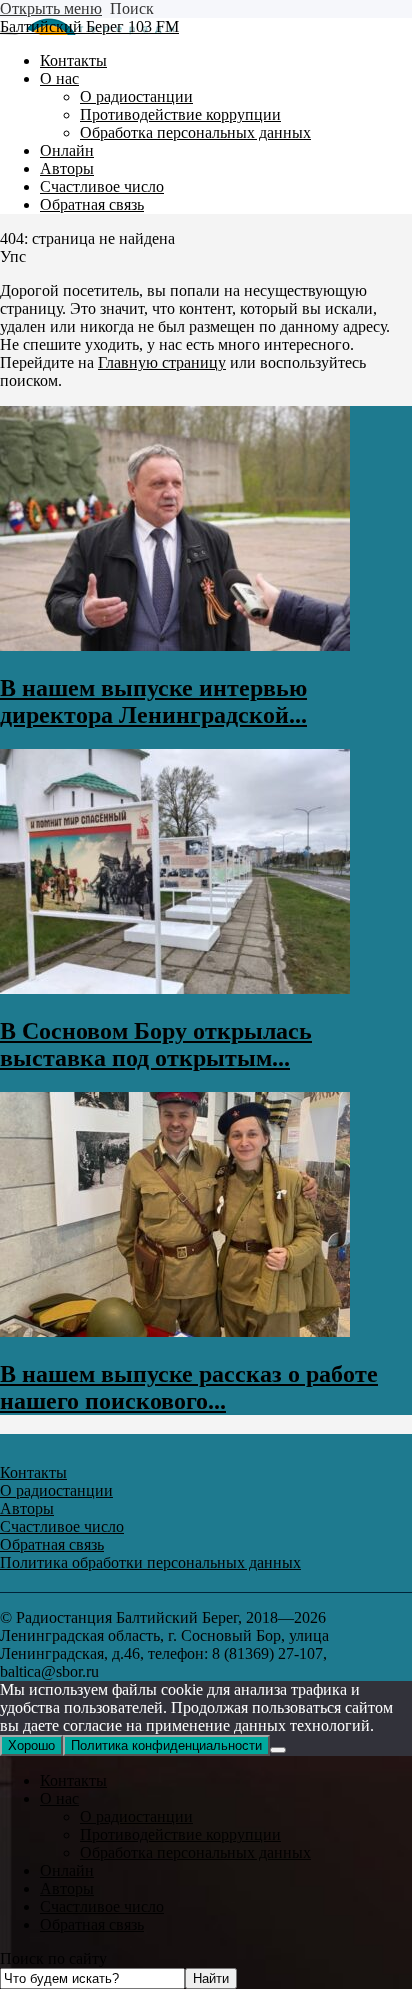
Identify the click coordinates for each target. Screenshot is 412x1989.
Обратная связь (92, 1924)
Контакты (73, 1780)
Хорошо (31, 1745)
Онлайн (67, 1870)
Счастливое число (102, 1906)
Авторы (67, 1888)
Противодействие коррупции (180, 1834)
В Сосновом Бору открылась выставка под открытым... (156, 1044)
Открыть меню (51, 8)
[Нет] (278, 1750)
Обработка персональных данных (195, 1852)
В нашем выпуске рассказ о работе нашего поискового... (189, 1387)
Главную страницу (162, 362)
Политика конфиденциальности (166, 1745)
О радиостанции (136, 1816)
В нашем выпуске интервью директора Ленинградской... (153, 701)
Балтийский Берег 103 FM (89, 26)
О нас (59, 1798)
